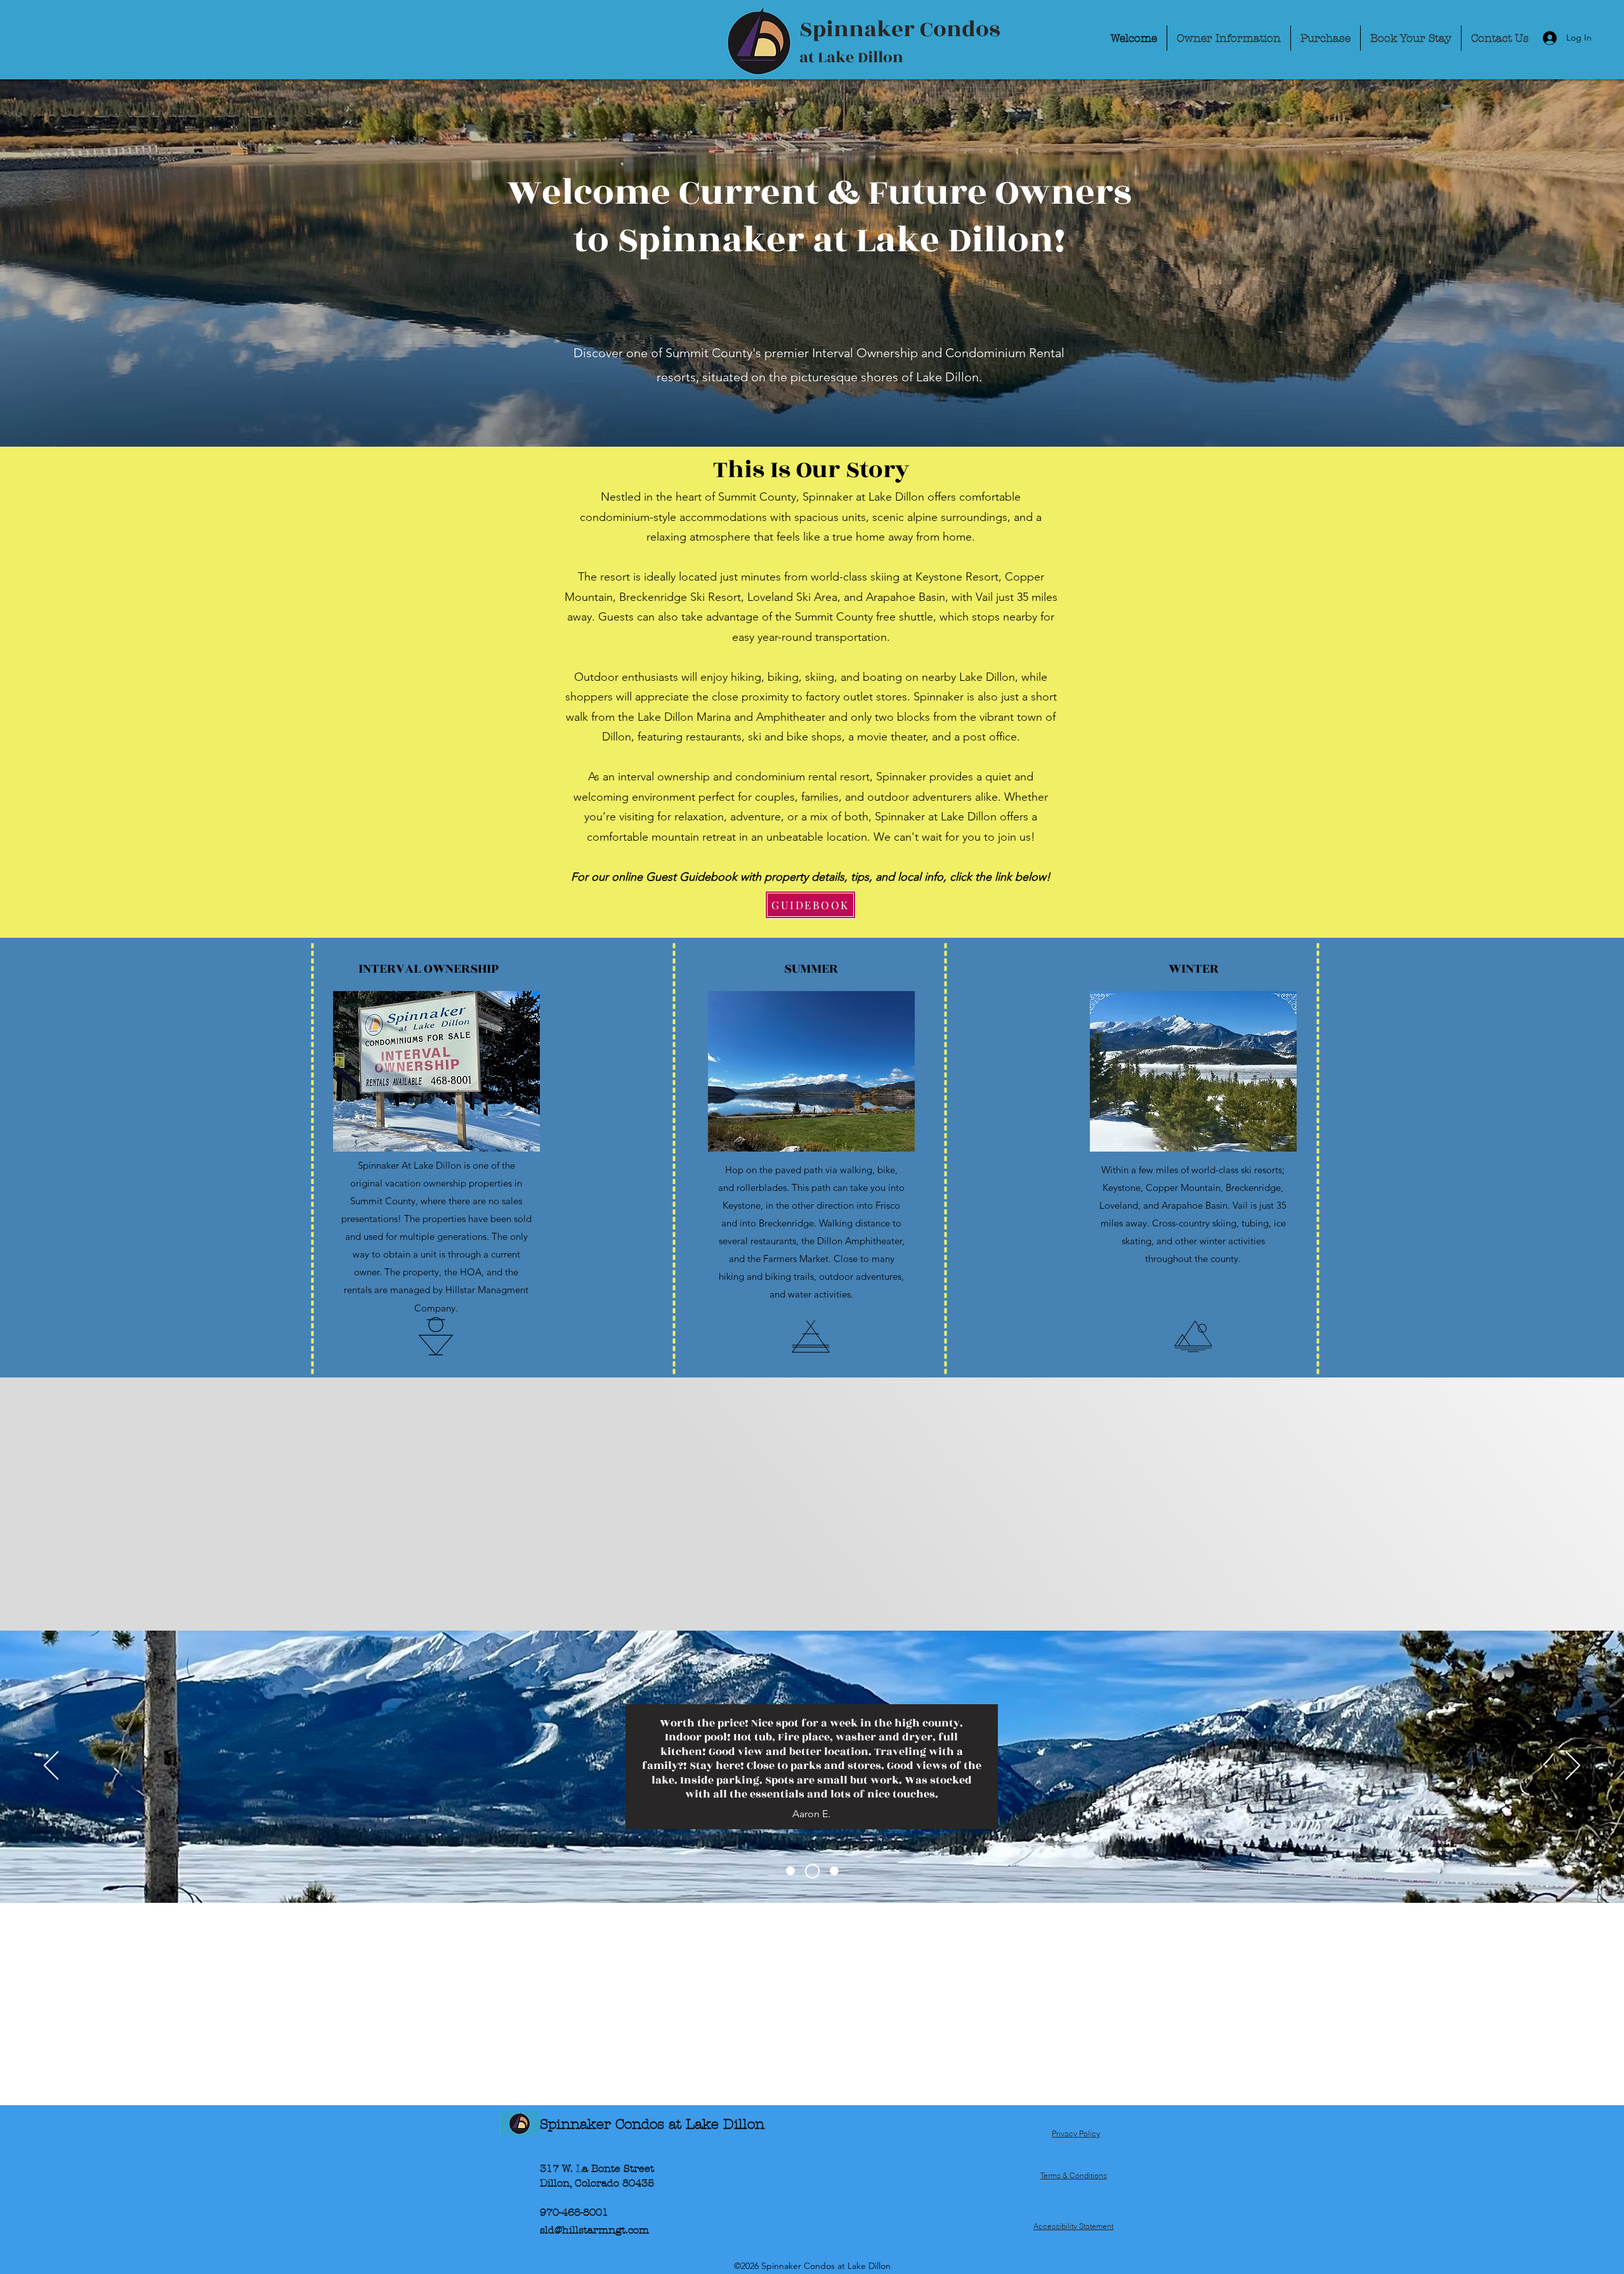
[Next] (1573, 1766)
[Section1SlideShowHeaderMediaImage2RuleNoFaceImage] (815, 1871)
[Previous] (51, 1766)
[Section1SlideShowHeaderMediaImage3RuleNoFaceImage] (834, 1871)
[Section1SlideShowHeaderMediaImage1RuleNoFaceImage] (793, 1871)
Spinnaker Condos (902, 30)
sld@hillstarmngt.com (594, 2230)
